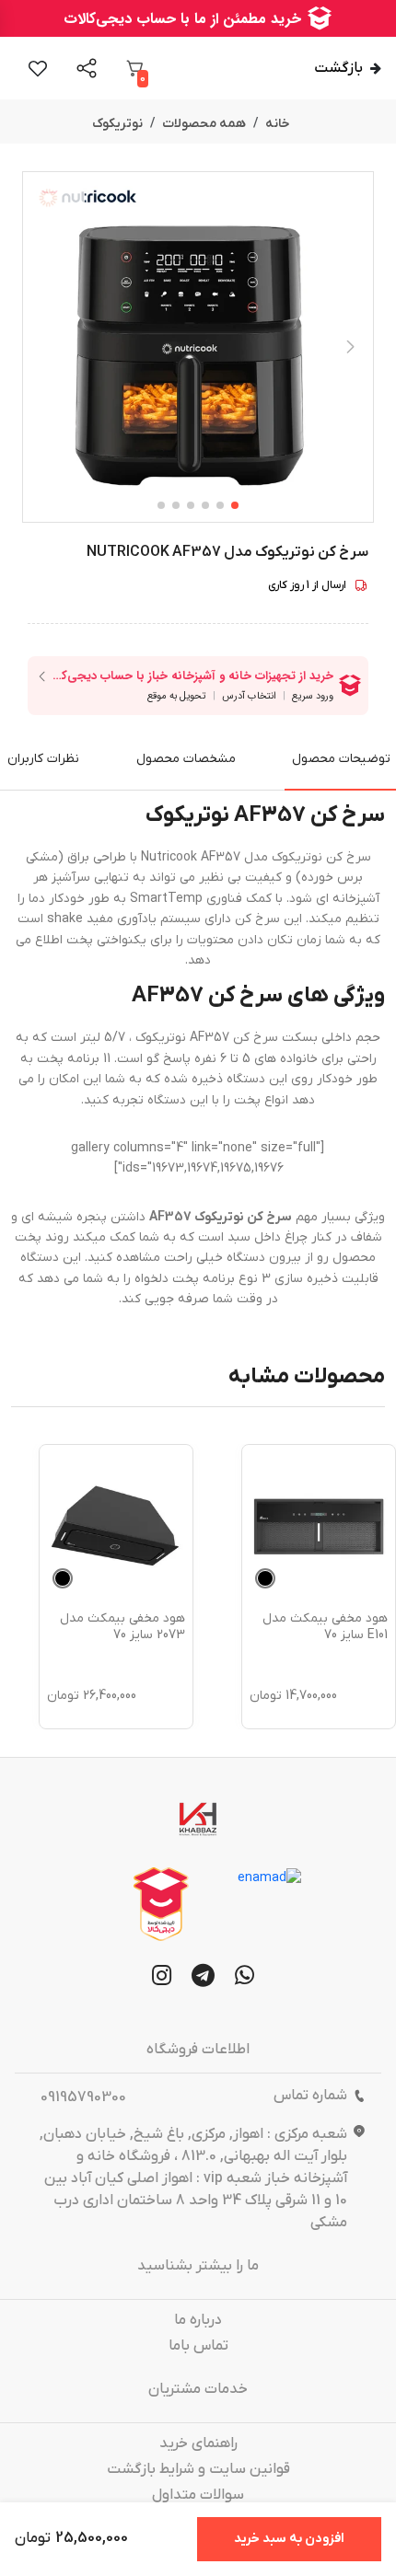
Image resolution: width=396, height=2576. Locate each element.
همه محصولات (204, 124)
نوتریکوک (117, 124)
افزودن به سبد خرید (289, 2539)
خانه (278, 124)
